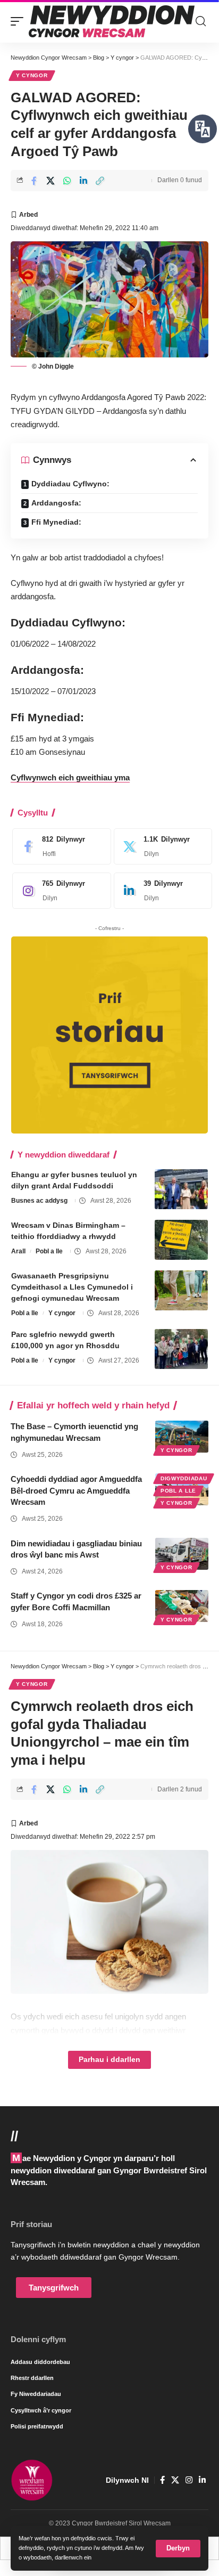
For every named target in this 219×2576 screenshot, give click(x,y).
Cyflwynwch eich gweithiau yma (70, 777)
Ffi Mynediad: (56, 522)
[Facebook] (59, 846)
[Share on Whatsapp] (67, 181)
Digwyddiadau (184, 1478)
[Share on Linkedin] (83, 181)
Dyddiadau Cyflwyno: (70, 484)
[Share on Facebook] (34, 181)
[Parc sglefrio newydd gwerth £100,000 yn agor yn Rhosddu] (181, 1349)
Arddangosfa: (56, 503)
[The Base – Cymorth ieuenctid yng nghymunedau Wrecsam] (182, 1437)
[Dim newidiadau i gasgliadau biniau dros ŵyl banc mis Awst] (182, 1554)
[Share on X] (50, 181)
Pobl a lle (49, 1251)
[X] (161, 846)
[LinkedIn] (161, 891)
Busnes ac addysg (39, 1201)
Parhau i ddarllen (109, 2060)
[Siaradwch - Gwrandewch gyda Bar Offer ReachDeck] (203, 129)
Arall (18, 1251)
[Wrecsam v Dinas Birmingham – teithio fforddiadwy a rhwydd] (181, 1240)
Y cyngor (32, 75)
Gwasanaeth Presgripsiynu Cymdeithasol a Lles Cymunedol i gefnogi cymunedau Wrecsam (72, 1287)
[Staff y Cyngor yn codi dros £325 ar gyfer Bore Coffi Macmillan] (182, 1606)
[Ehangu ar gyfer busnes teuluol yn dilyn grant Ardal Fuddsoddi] (181, 1189)
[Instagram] (59, 891)
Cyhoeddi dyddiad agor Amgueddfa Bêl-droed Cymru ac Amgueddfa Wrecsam (76, 1491)
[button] (178, 2549)
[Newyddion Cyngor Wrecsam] (112, 21)
